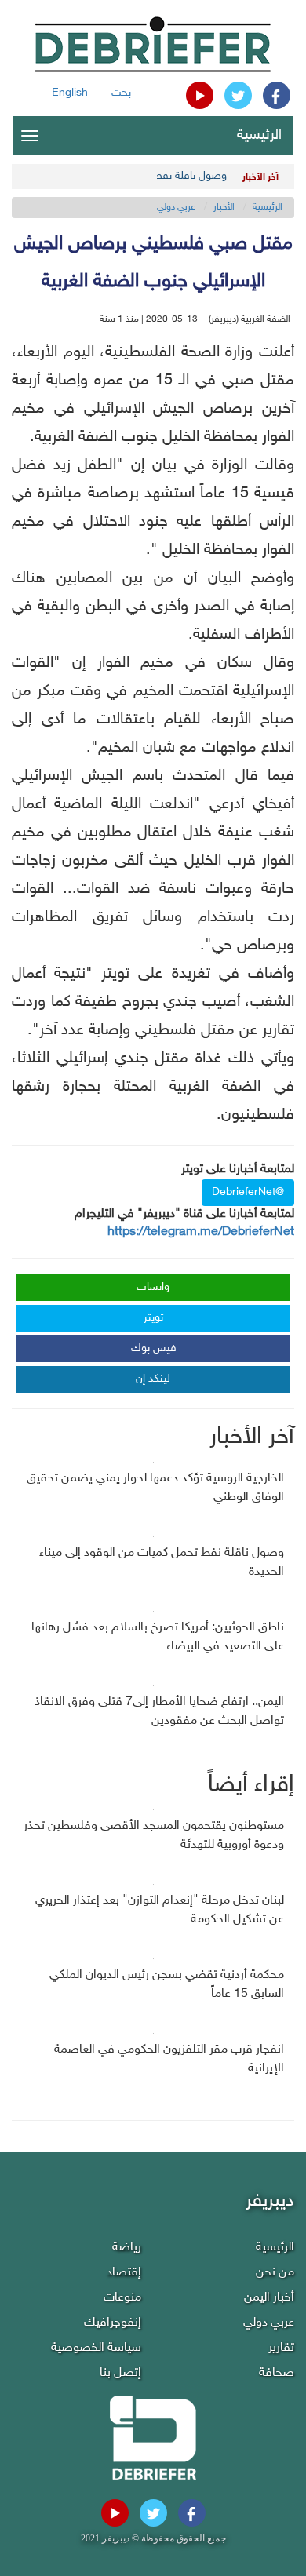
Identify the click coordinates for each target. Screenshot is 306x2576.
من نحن (275, 2273)
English (70, 93)
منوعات (122, 2298)
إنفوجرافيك (113, 2323)
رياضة (127, 2248)
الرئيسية (259, 136)
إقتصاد (124, 2273)
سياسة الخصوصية (96, 2348)
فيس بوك (154, 1348)
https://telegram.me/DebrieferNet (201, 1232)
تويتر (153, 1318)
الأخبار (224, 207)
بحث (121, 93)
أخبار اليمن (269, 2298)
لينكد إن (153, 1379)
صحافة (277, 2373)
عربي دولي (176, 207)
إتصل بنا (120, 2373)
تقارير (281, 2348)
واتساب (153, 1287)
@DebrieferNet (248, 1192)
